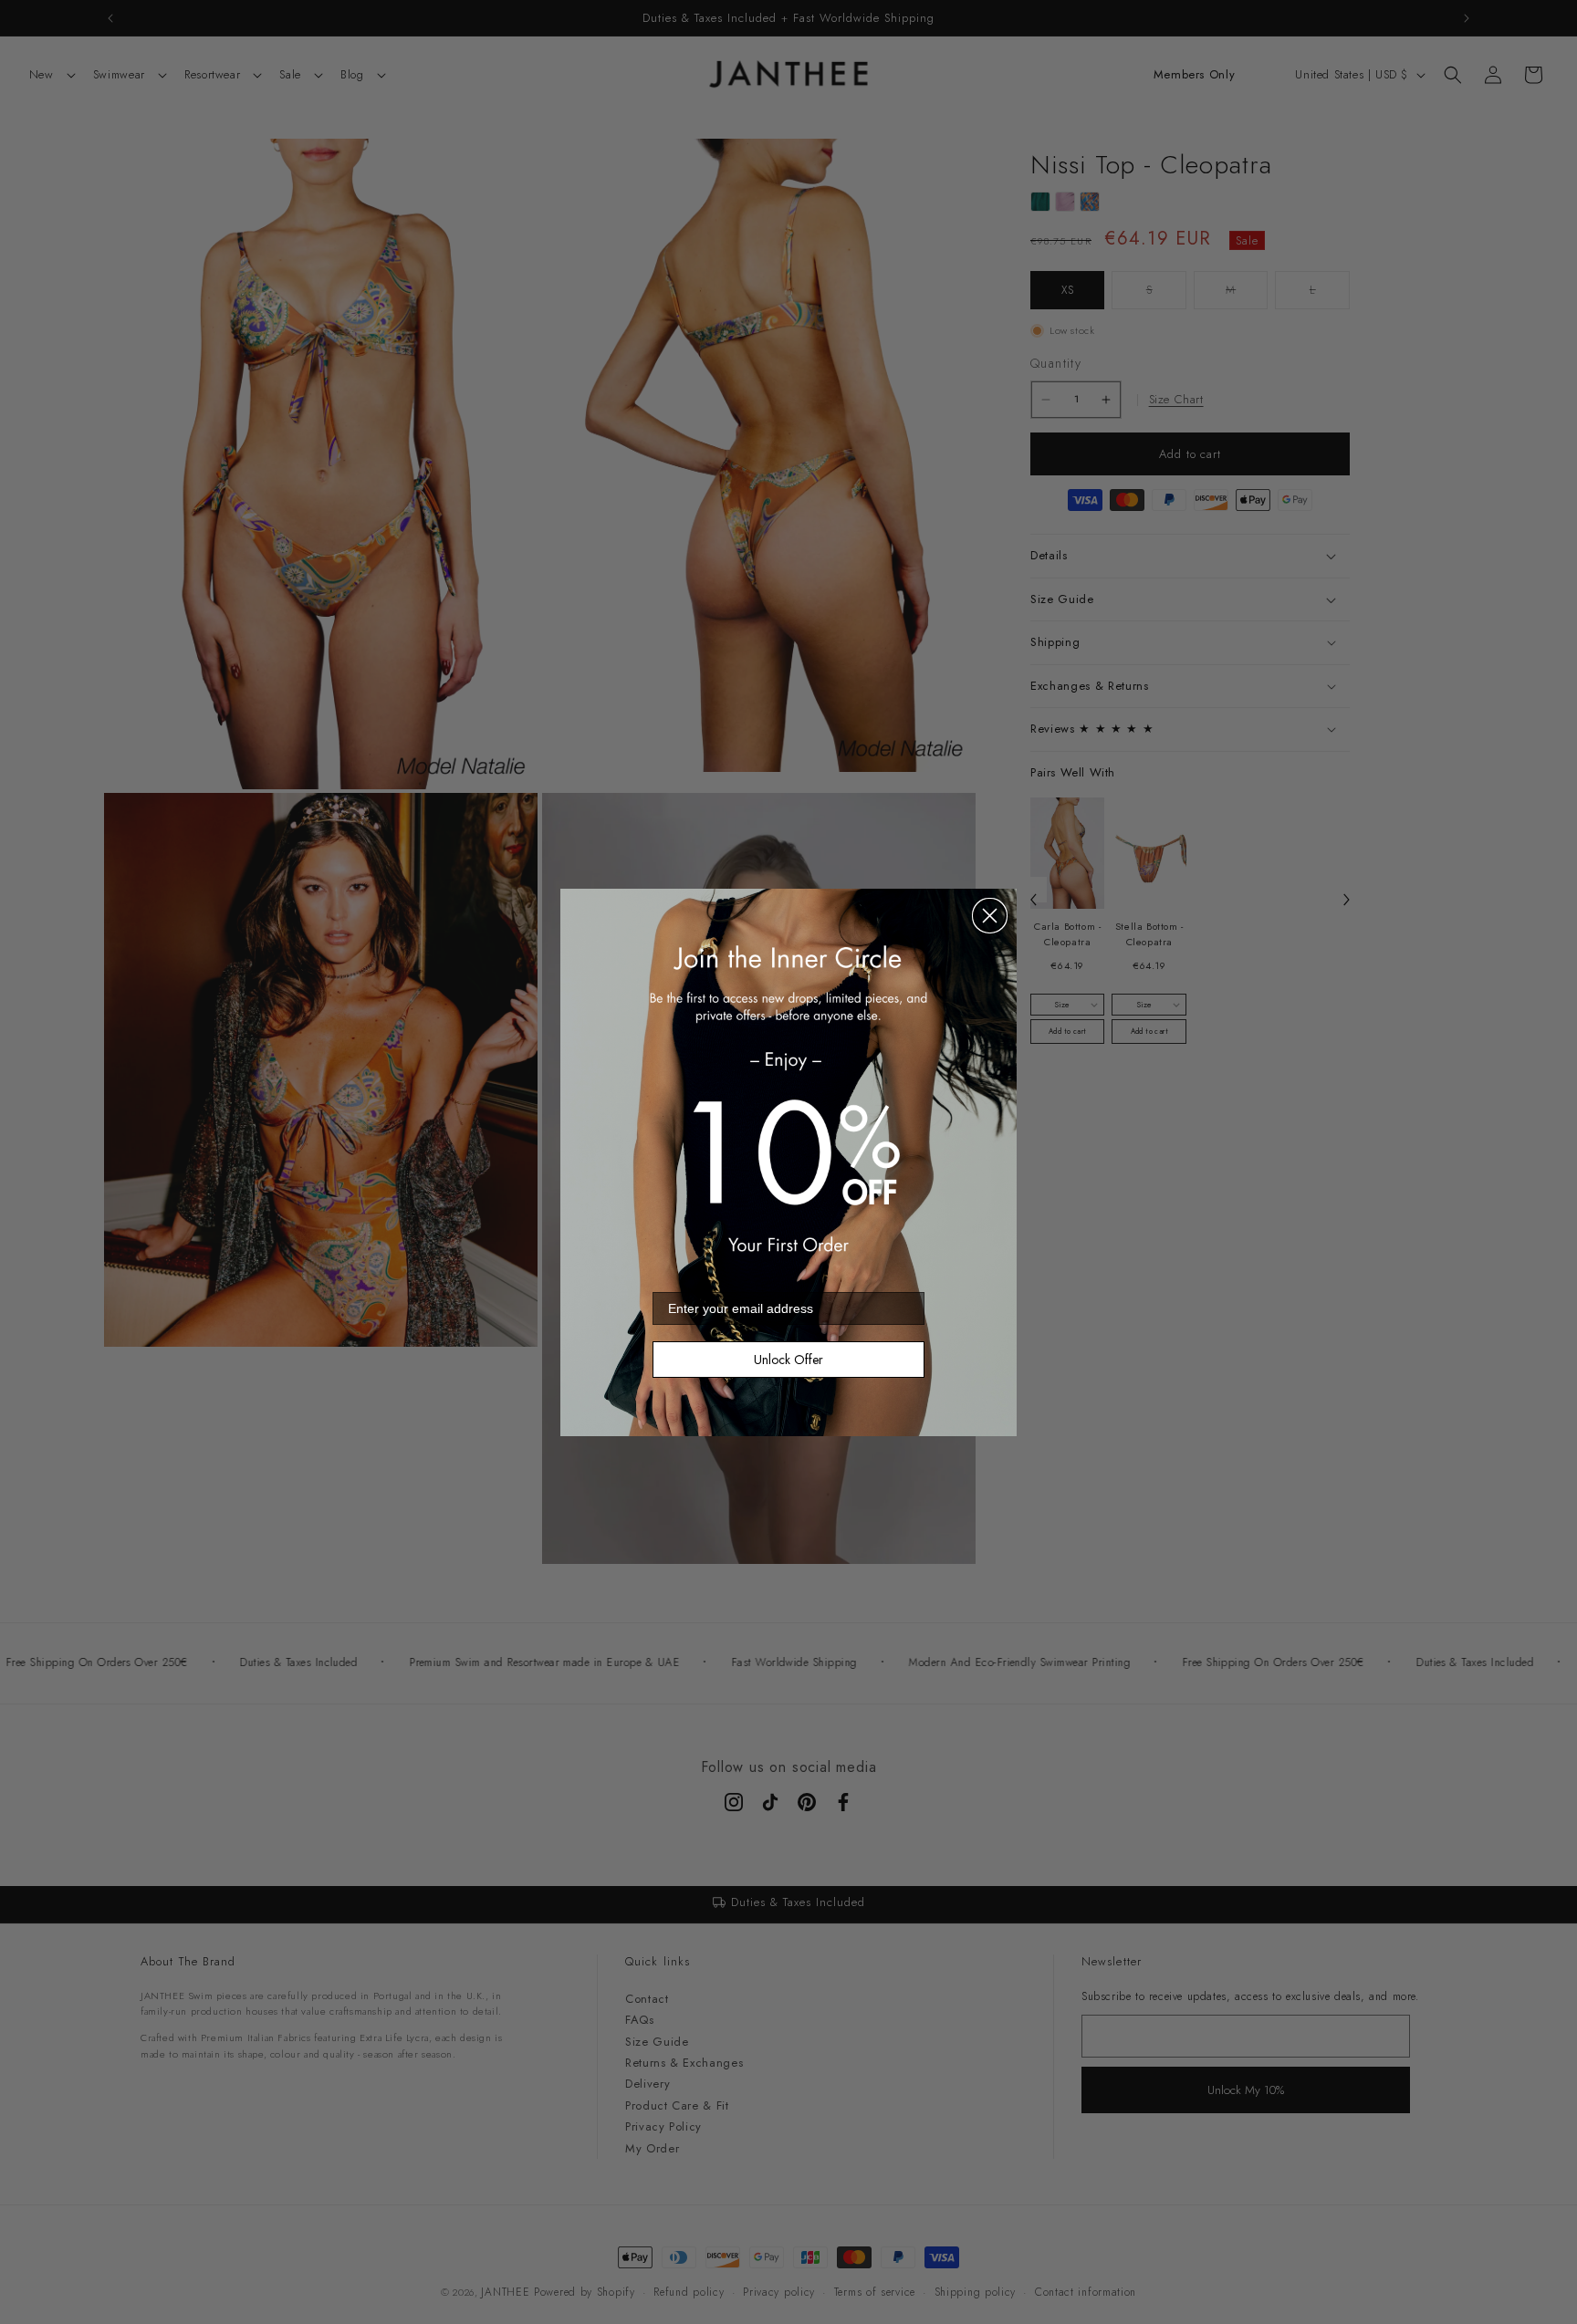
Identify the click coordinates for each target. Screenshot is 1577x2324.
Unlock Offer (788, 1360)
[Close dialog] (990, 916)
